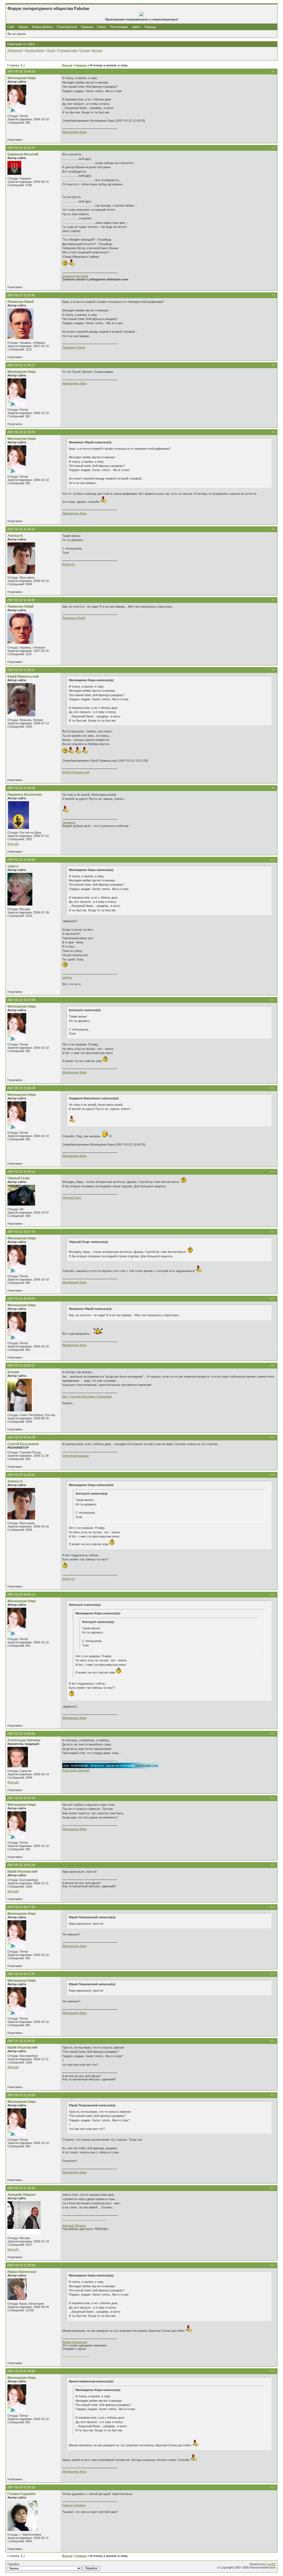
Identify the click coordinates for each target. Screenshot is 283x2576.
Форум (23, 27)
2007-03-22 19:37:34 (21, 1232)
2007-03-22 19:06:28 (21, 1088)
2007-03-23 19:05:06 (21, 1734)
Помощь (150, 27)
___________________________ (85, 2219)
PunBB (271, 2564)
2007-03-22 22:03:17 (21, 1365)
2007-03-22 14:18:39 (21, 860)
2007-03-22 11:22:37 (21, 148)
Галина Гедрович (22, 2494)
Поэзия (84, 50)
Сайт (11, 27)
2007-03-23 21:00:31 (21, 2041)
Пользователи (67, 27)
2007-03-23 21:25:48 (21, 2188)
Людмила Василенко (25, 795)
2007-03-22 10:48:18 (21, 71)
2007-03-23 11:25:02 (21, 1475)
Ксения (13, 1372)
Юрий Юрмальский (23, 676)
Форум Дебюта (43, 27)
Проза (51, 50)
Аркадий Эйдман (21, 2195)
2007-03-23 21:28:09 (21, 2265)
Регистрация (119, 27)
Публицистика (67, 50)
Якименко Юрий (20, 302)
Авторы (97, 50)
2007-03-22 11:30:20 (21, 432)
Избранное (15, 50)
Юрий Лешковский (22, 1872)
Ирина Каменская (22, 2272)
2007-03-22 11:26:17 (21, 365)
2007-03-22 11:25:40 (21, 295)
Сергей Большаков (23, 1444)
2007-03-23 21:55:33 (21, 2487)
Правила (87, 27)
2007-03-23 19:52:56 (21, 1865)
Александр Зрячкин (24, 1740)
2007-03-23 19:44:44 (21, 1798)
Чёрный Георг (19, 1178)
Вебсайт (13, 844)
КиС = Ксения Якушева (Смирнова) (87, 1396)
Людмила (69, 823)
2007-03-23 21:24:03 (21, 2095)
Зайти (136, 27)
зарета (13, 866)
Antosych (15, 536)
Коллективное (35, 50)
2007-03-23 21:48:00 (21, 2371)
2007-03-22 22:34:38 (21, 1437)
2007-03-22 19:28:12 (21, 1172)
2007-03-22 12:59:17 (21, 670)
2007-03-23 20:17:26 (21, 1907)
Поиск (102, 27)
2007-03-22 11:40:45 (21, 600)
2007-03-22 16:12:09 (21, 1000)
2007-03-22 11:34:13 (21, 529)
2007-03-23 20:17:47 (21, 1974)
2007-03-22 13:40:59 (21, 788)
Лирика (81, 65)
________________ (75, 2355)
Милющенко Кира (22, 78)
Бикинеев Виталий (23, 154)
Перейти (13, 2564)
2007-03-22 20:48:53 (21, 1299)
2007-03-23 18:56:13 (21, 1594)
